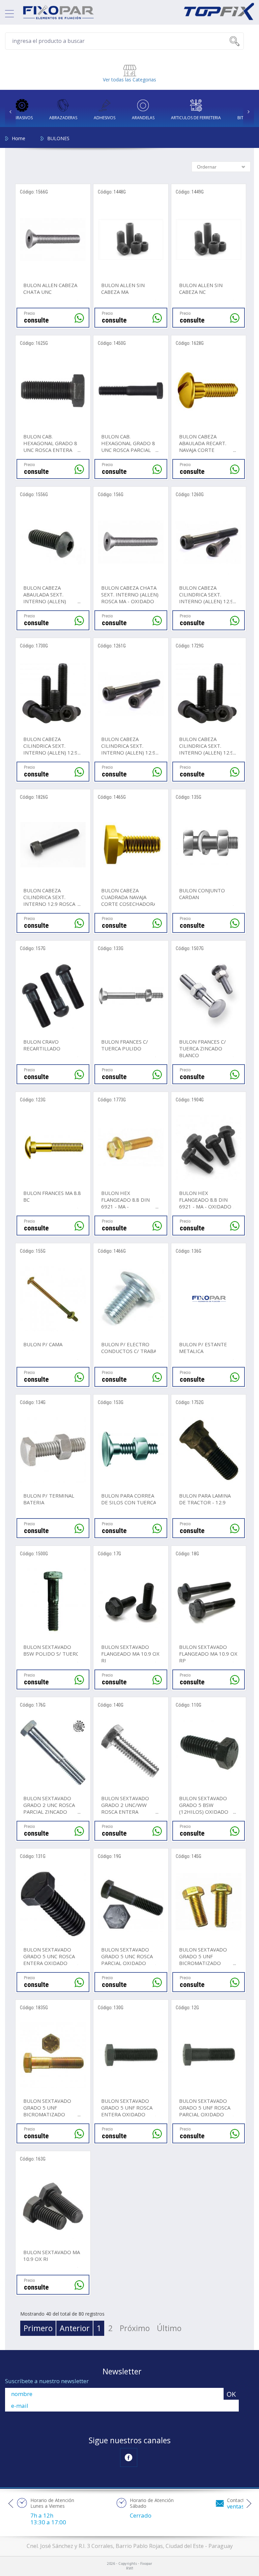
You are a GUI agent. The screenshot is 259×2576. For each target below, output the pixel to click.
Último (169, 2328)
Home (19, 138)
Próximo (135, 2328)
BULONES (58, 138)
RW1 (130, 2569)
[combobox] (221, 167)
